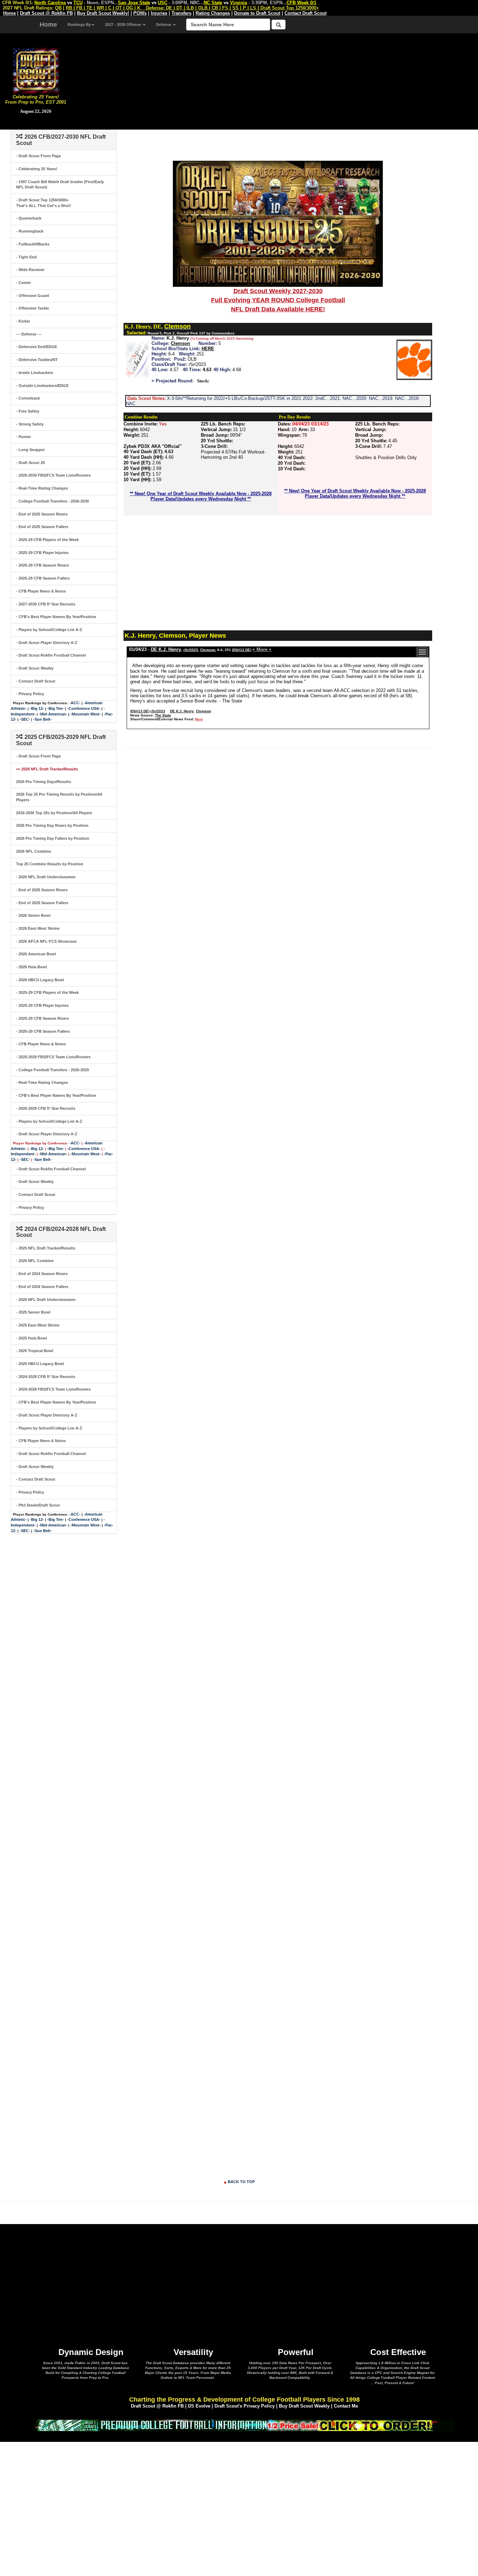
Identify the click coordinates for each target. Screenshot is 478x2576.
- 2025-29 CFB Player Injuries (42, 553)
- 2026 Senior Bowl (33, 915)
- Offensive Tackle (33, 308)
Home (48, 25)
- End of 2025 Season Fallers (42, 527)
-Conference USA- (84, 708)
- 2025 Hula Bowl (31, 1338)
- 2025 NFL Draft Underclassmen (46, 1300)
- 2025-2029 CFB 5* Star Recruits (46, 1108)
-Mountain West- (86, 714)
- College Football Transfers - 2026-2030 (52, 501)
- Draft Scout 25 (30, 463)
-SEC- (25, 719)
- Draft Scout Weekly (35, 668)
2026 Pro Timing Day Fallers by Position (53, 838)
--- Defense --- (29, 334)
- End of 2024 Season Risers (42, 1274)
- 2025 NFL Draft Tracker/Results (46, 1248)
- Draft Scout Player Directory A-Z (47, 643)
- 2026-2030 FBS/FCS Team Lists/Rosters (53, 475)
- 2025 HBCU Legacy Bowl (40, 1364)
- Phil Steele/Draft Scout (38, 1505)
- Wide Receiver (30, 270)
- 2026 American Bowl (36, 954)
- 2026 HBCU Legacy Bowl (40, 980)
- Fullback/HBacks (33, 244)
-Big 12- (37, 708)
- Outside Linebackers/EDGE (42, 386)
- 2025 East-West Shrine (38, 1325)
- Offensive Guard (33, 296)
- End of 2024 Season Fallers (42, 1287)
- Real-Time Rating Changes (42, 488)
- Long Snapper (30, 450)
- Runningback (30, 231)
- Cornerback (28, 398)
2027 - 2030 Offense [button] (124, 25)
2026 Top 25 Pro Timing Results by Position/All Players (59, 797)
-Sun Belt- (43, 719)
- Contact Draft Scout (36, 681)
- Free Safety (28, 411)
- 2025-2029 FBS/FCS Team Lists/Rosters (53, 1057)
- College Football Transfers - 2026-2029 (52, 1070)
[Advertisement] (275, 81)
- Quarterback (29, 218)
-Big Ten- (56, 708)
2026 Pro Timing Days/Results (44, 782)
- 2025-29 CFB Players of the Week (47, 540)
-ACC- (75, 703)
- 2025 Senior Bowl (33, 1312)
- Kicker (23, 321)
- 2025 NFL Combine (35, 1261)
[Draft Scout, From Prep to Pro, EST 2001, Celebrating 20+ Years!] (36, 70)
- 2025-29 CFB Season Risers (43, 565)
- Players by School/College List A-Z (49, 630)
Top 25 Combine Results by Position (50, 864)
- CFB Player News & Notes (41, 591)
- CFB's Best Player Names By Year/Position (56, 617)
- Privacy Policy (30, 694)
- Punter (23, 437)
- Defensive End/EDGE (37, 347)
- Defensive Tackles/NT (37, 360)
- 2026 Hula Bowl (31, 967)
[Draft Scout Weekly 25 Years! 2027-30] (278, 223)
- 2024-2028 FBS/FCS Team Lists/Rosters (53, 1389)
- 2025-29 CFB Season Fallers (43, 578)
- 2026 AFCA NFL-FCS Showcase (46, 941)
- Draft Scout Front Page (38, 156)
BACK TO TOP (241, 2182)
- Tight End (26, 257)
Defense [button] (164, 25)
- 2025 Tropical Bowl (35, 1351)
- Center (23, 283)
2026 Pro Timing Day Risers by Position (52, 825)
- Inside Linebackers (35, 373)
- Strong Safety (30, 424)
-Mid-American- (53, 714)
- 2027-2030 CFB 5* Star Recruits (46, 604)
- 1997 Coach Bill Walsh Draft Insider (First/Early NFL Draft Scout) (60, 185)
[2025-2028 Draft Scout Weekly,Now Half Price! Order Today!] (244, 2425)
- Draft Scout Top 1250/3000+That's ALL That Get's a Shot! (44, 203)
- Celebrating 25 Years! (37, 169)
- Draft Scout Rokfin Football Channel (51, 655)
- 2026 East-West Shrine (38, 928)
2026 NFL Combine (34, 851)
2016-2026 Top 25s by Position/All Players (54, 813)
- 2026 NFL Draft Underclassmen (46, 877)
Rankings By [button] (79, 25)
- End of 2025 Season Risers (42, 514)
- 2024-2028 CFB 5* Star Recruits (46, 1377)
